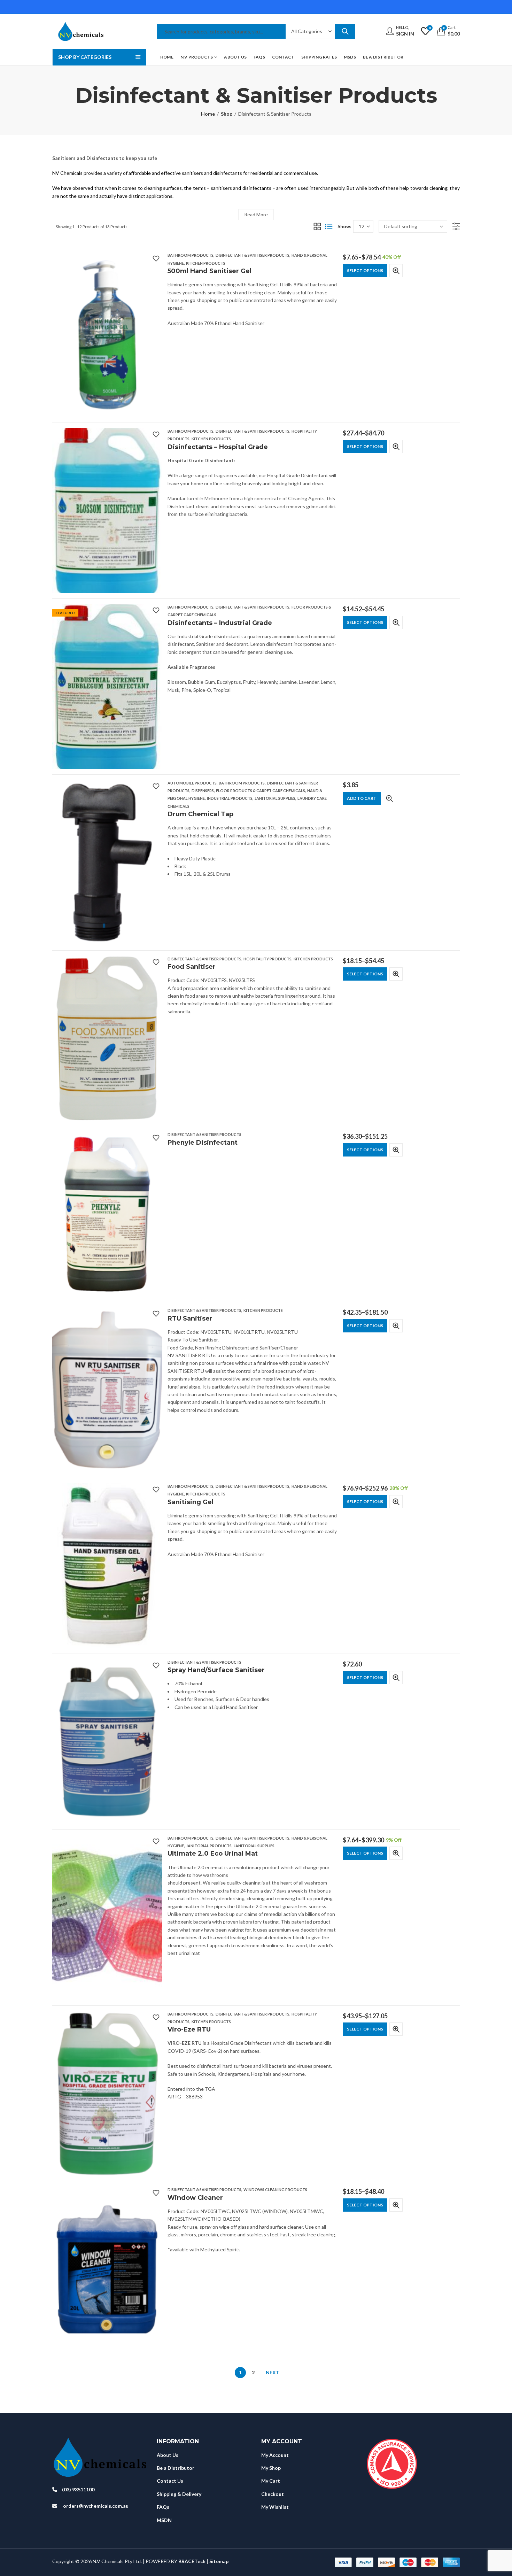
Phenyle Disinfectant (203, 1143)
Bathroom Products (191, 255)
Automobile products (192, 783)
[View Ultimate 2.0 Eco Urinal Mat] (107, 1917)
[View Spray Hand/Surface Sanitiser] (107, 1741)
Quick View (396, 271)
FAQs (163, 2507)
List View (329, 226)
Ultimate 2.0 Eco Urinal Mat (213, 1854)
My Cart (271, 2481)
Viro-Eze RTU (189, 2029)
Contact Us (170, 2481)
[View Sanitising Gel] (107, 1565)
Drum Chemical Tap (200, 814)
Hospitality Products (267, 959)
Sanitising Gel (191, 1502)
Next (273, 2372)
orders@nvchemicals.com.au (96, 2506)
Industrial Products (230, 798)
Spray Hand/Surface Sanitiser (216, 1670)
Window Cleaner (195, 2198)
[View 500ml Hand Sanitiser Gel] (107, 334)
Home (208, 114)
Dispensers (203, 791)
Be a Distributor (176, 2468)
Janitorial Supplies (275, 798)
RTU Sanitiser (190, 1318)
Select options (365, 270)
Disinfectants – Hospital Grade (218, 447)
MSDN (164, 2520)
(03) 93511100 (78, 2489)
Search (345, 31)
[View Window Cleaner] (107, 2269)
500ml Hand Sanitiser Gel (210, 271)
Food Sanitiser (192, 967)
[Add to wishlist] (156, 258)
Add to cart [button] (362, 798)
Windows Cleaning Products (275, 2190)
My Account (275, 2455)
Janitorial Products (209, 1846)
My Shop (271, 2468)
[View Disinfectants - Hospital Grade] (107, 510)
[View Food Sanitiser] (107, 1038)
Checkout (273, 2494)
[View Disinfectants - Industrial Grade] (107, 686)
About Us (168, 2455)
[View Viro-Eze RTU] (107, 2093)
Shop (227, 114)
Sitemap (219, 2561)
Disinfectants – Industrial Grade (220, 623)
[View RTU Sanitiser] (107, 1389)
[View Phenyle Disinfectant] (107, 1213)
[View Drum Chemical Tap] (107, 862)
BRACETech (192, 2561)
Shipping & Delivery (179, 2494)
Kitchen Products (206, 263)
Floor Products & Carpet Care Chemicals (261, 791)
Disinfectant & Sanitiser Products (253, 255)
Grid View (317, 226)
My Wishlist (275, 2507)
